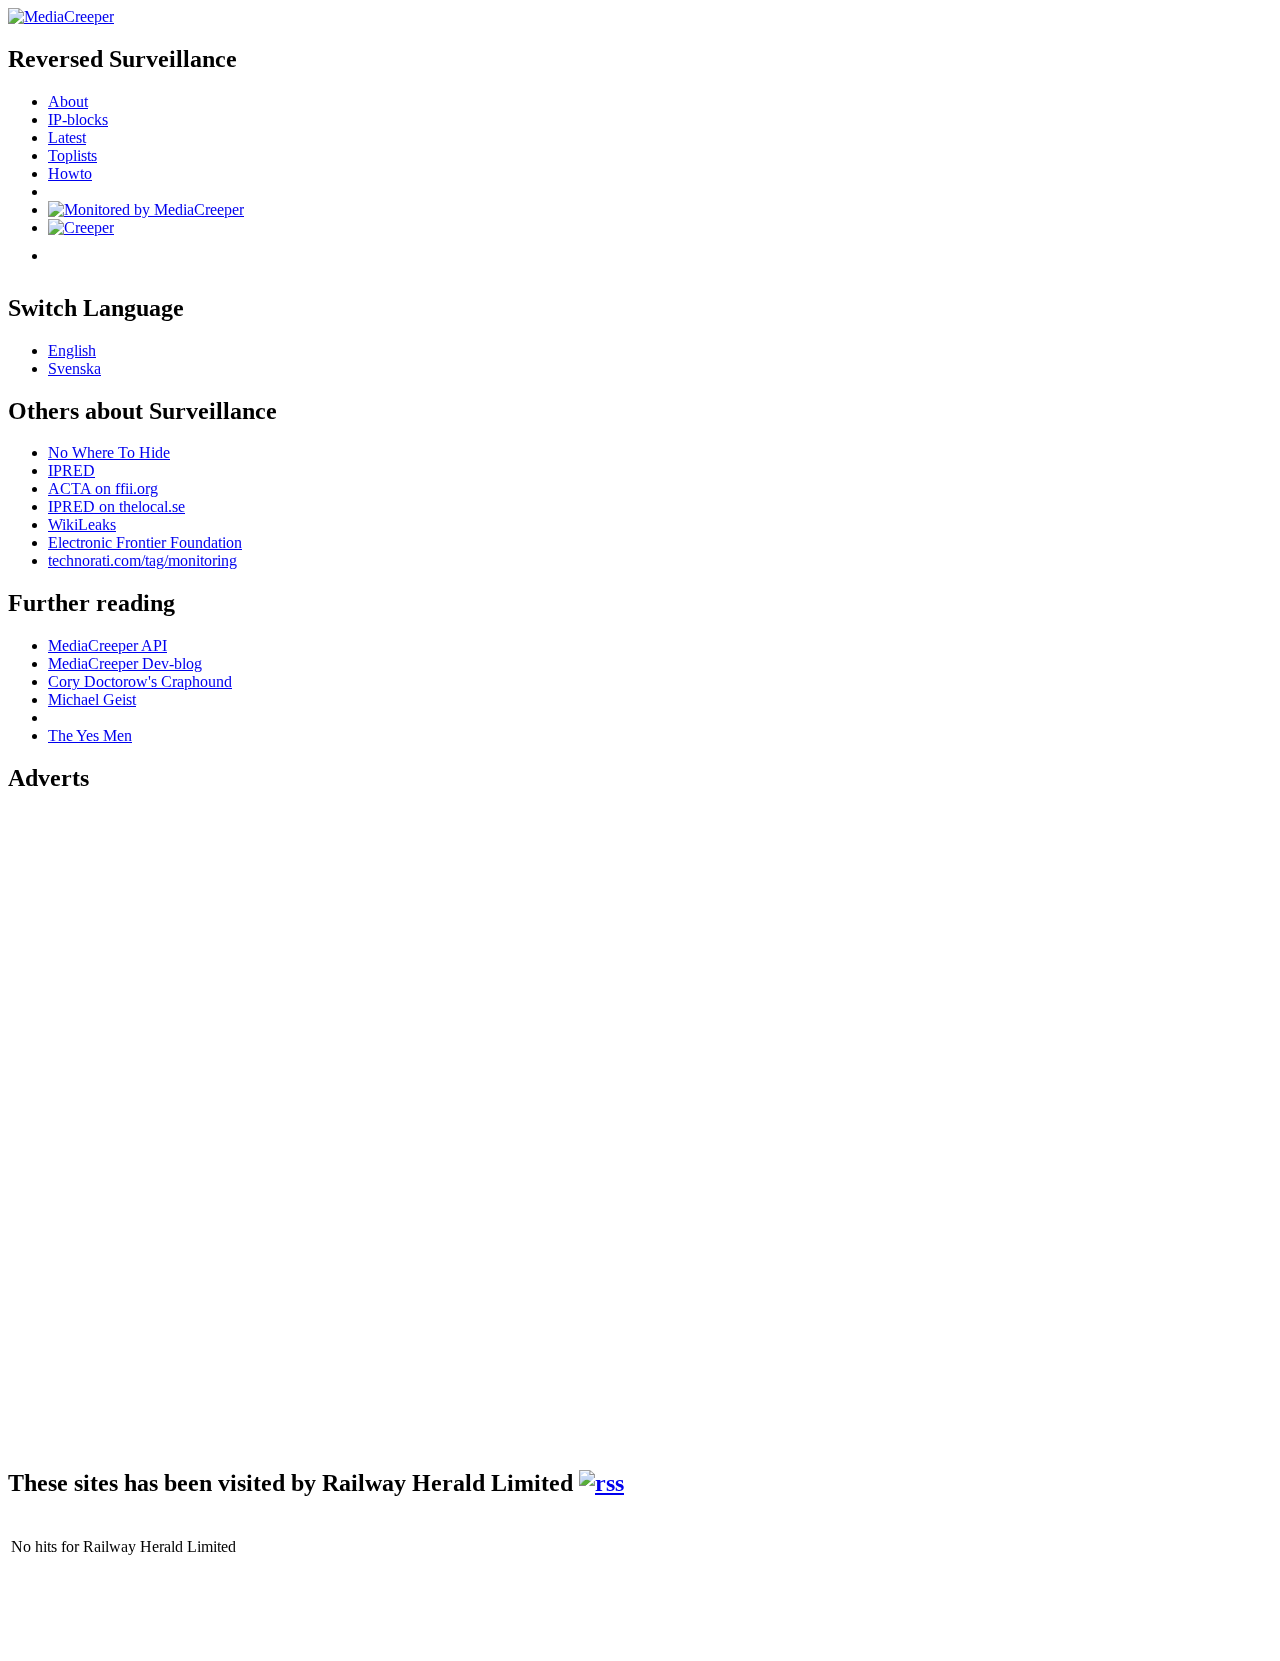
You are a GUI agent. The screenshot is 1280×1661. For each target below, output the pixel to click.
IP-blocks (78, 119)
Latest (67, 137)
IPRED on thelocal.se (116, 506)
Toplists (72, 155)
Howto (70, 173)
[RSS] (601, 1483)
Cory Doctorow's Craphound (140, 681)
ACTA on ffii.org (103, 488)
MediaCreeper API (107, 645)
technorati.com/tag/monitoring (142, 560)
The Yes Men (90, 735)
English (72, 350)
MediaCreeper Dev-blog (125, 663)
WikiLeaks (82, 524)
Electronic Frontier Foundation (145, 542)
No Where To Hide (109, 452)
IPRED (71, 470)
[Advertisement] (88, 1112)
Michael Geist (92, 699)
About (68, 101)
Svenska (74, 368)
